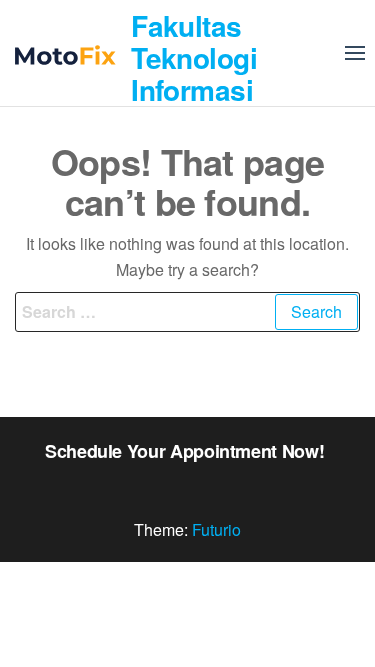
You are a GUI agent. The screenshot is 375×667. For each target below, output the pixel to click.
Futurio (216, 529)
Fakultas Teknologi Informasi (194, 57)
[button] (355, 53)
